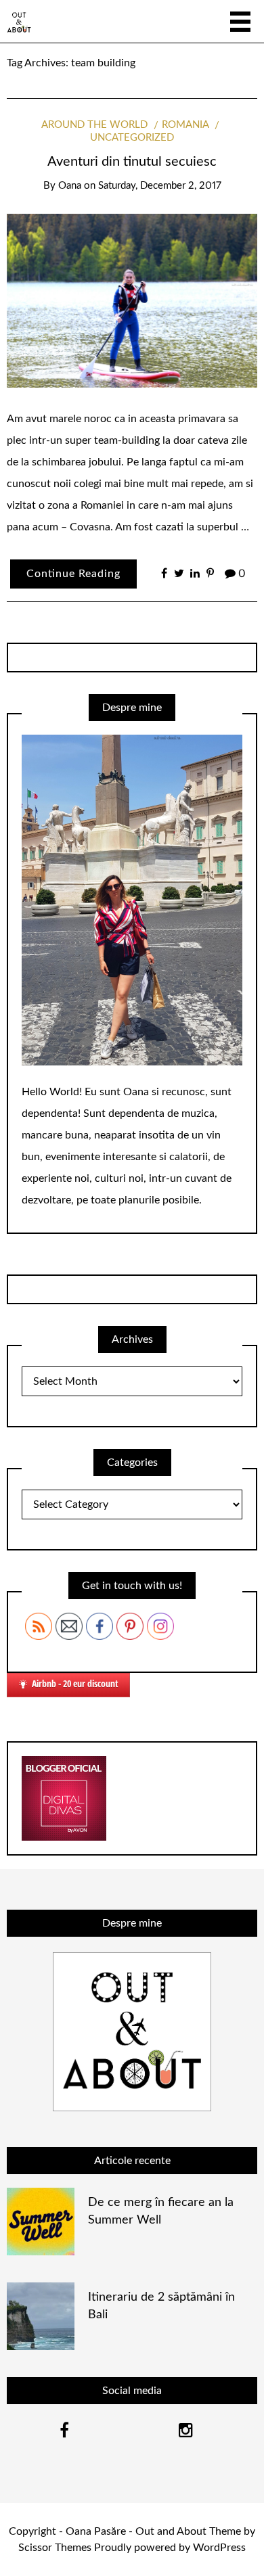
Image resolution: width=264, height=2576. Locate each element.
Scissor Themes (55, 2548)
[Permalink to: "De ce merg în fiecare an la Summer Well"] (41, 2221)
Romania (185, 125)
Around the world (94, 125)
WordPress (219, 2548)
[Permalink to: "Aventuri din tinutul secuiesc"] (132, 300)
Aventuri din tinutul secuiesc (132, 162)
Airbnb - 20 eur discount (75, 1683)
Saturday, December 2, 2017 (160, 186)
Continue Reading (73, 574)
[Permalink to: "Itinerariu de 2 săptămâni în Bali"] (41, 2316)
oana (70, 186)
